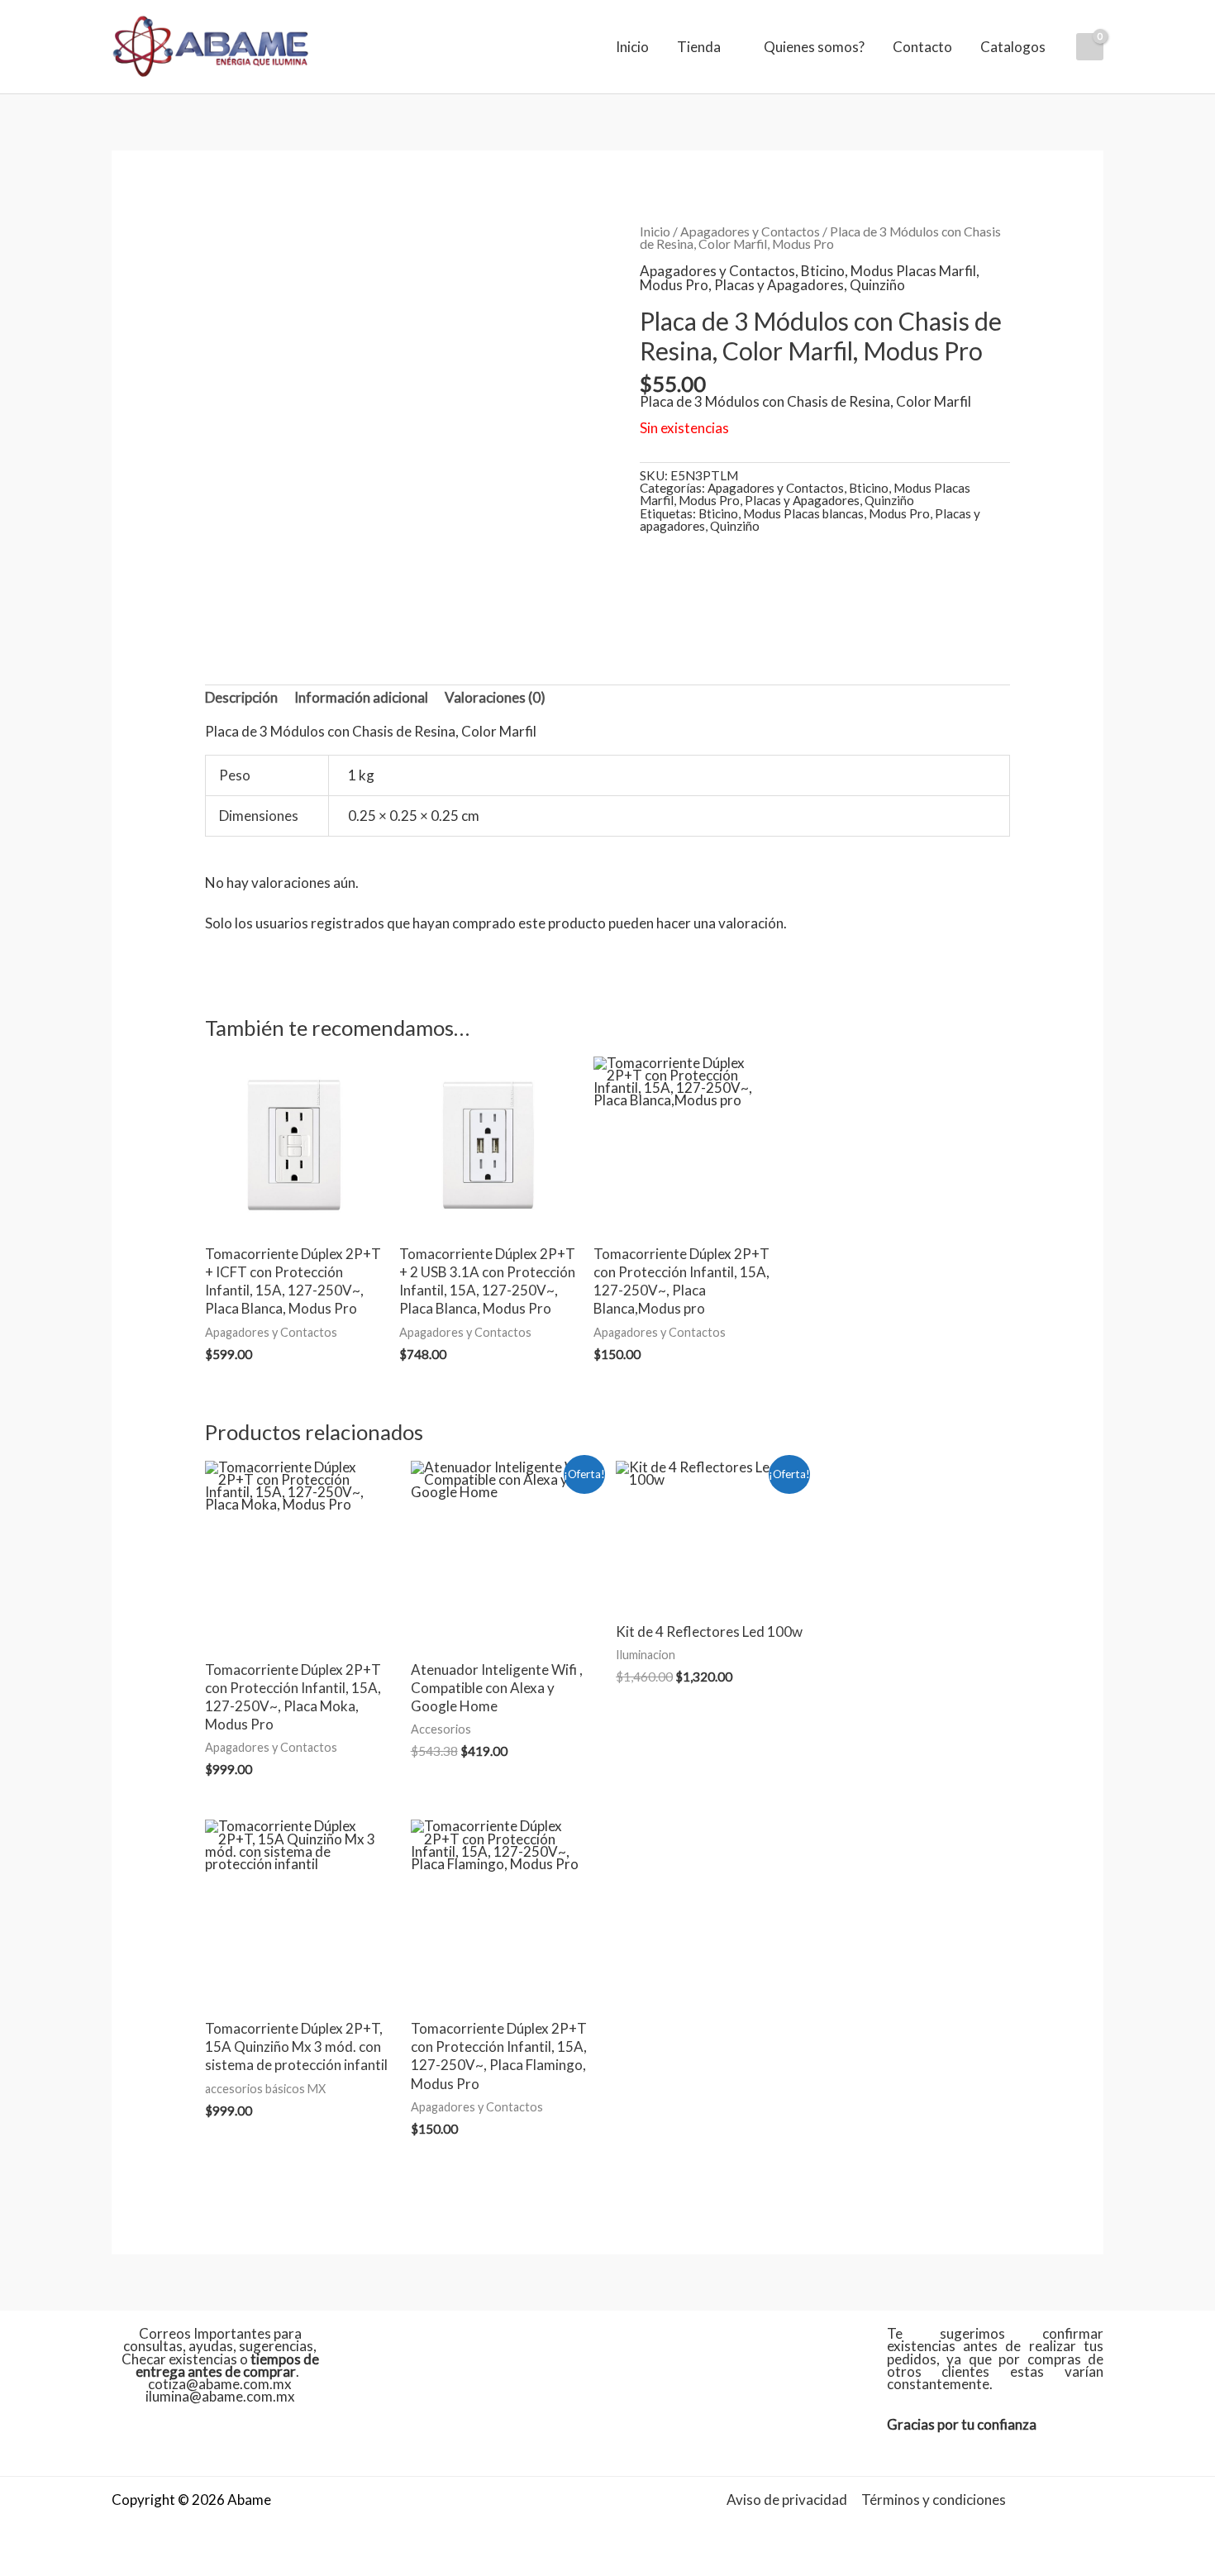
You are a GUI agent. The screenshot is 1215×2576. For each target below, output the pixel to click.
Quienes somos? (814, 47)
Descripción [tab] (241, 697)
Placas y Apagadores (779, 285)
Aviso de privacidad (787, 2500)
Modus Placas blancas (803, 513)
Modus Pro (674, 285)
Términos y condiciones (934, 2500)
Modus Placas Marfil (913, 271)
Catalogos (1013, 47)
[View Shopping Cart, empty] (1090, 47)
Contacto (922, 47)
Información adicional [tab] (361, 697)
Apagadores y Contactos (750, 231)
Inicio (632, 47)
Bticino (823, 271)
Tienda (699, 47)
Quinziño (877, 285)
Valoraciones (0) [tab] (495, 697)
